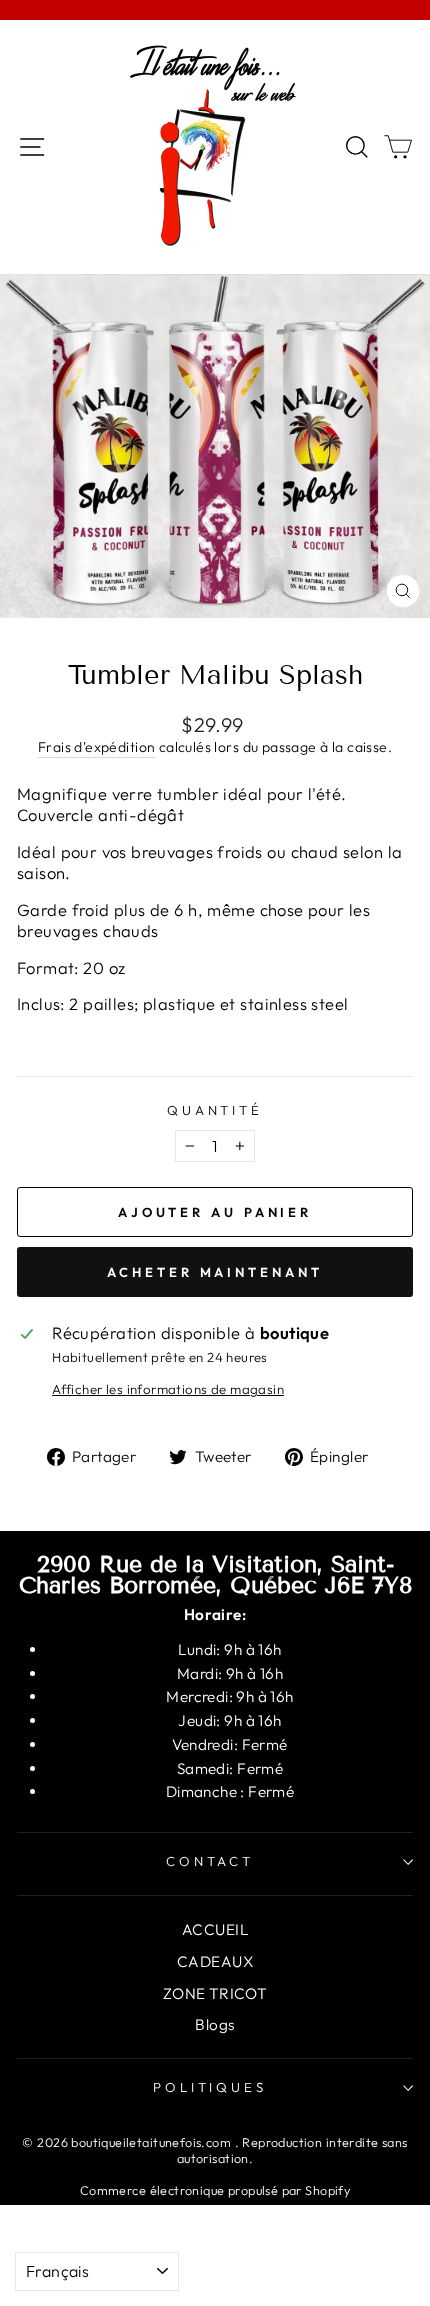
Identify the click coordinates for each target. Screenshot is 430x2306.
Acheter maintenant (214, 1272)
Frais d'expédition (96, 747)
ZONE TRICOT (215, 1993)
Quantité (215, 1110)
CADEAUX (215, 1961)
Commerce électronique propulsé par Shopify (215, 2190)
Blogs (214, 2024)
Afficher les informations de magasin (168, 1389)
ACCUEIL (215, 1929)
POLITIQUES (210, 2087)
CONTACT (210, 1861)
